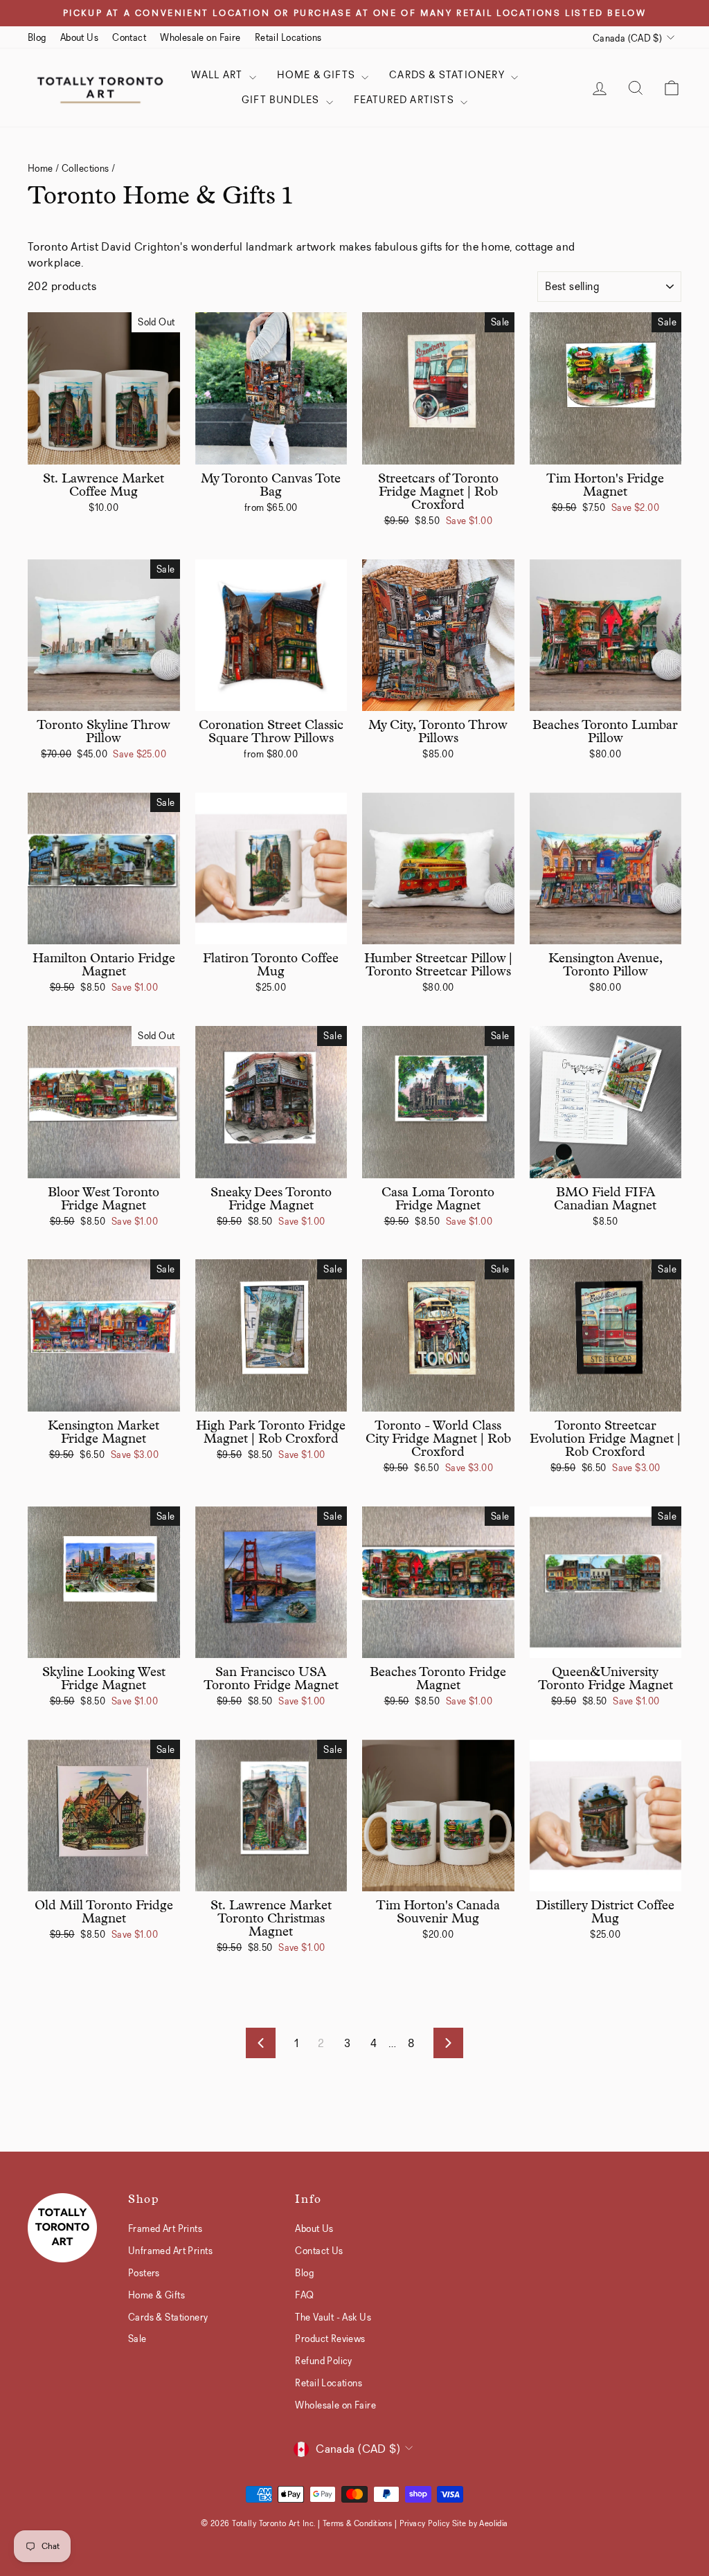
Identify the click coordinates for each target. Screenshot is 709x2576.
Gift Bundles (282, 100)
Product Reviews (330, 2339)
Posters (144, 2273)
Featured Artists (405, 100)
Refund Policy (324, 2361)
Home (41, 168)
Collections (86, 168)
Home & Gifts (318, 75)
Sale (137, 2339)
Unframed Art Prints (170, 2251)
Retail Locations (288, 37)
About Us (79, 37)
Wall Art (218, 75)
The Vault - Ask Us (333, 2317)
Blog (37, 37)
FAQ (304, 2295)
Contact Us (319, 2251)
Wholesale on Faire (200, 37)
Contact (129, 37)
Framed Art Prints (165, 2228)
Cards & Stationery (448, 75)
